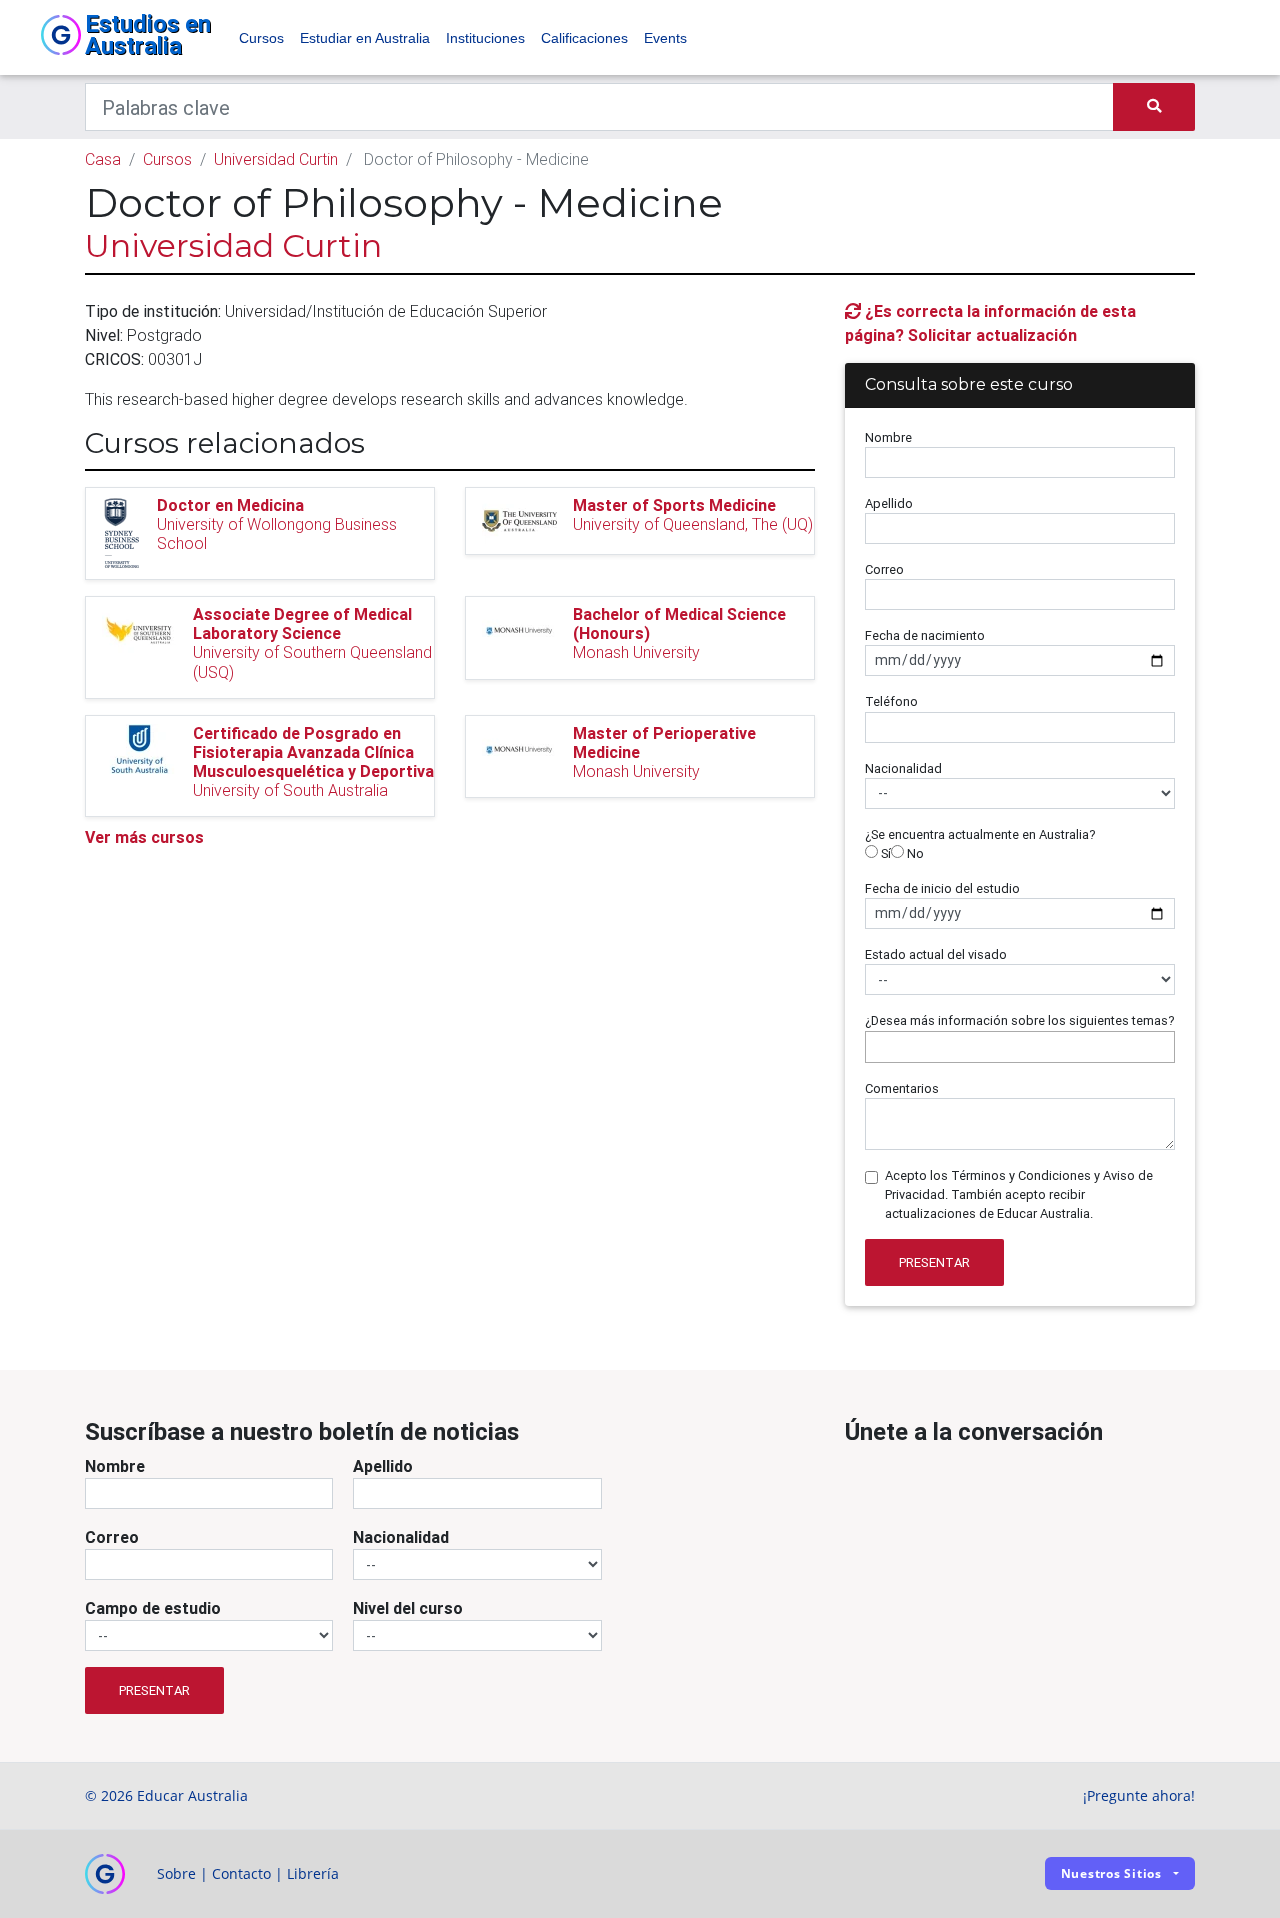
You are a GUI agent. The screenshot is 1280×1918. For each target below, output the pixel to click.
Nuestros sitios (1111, 1873)
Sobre (176, 1873)
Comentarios (902, 1088)
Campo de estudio (153, 1608)
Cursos (261, 38)
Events (665, 38)
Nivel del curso (408, 1608)
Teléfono (891, 701)
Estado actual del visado (936, 954)
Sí (884, 853)
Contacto (241, 1873)
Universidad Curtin (276, 159)
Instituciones (485, 38)
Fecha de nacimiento (925, 635)
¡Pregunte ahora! (1139, 1795)
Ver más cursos (144, 837)
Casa (103, 159)
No (914, 853)
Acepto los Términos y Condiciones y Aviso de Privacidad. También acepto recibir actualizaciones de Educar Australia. (1019, 1194)
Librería (313, 1873)
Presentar (934, 1262)
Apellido (889, 503)
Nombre (888, 437)
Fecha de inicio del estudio (942, 888)
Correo (884, 569)
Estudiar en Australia (365, 38)
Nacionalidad (903, 768)
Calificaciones (584, 38)
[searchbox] (876, 1046)
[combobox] (1020, 1047)
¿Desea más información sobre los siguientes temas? (1020, 1020)
